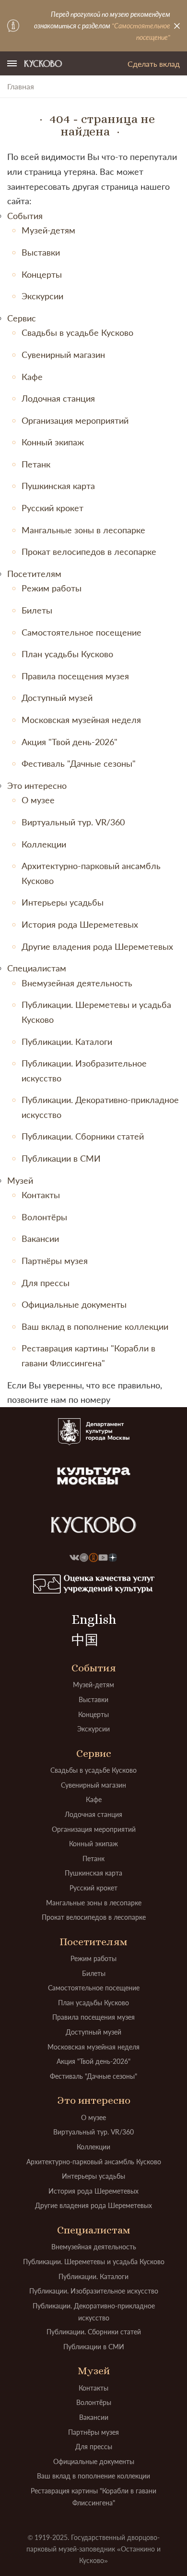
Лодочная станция (58, 398)
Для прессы (46, 1283)
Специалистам (37, 968)
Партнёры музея (55, 1261)
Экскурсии (42, 296)
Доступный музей (57, 698)
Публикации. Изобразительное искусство (94, 2291)
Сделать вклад (154, 64)
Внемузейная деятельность (77, 983)
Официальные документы (74, 1304)
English (94, 1619)
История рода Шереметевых (80, 924)
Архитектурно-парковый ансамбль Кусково (94, 2162)
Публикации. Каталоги (67, 1042)
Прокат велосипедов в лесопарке (89, 552)
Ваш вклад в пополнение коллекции (95, 1326)
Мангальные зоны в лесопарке (83, 530)
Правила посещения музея (75, 676)
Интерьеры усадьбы (63, 902)
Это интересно (37, 785)
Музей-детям (48, 230)
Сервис (22, 318)
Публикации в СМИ (61, 1158)
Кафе (32, 377)
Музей (20, 1180)
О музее (38, 800)
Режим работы (52, 588)
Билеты (37, 610)
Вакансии (40, 1239)
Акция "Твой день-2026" (70, 742)
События (25, 216)
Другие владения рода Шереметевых (97, 946)
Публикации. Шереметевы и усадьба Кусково (94, 2262)
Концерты (42, 274)
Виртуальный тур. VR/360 (73, 822)
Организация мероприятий (75, 420)
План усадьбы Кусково (67, 654)
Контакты (41, 1195)
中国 (85, 1640)
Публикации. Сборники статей (83, 1136)
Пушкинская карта (58, 486)
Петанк (36, 464)
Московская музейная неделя (81, 720)
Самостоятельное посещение (82, 632)
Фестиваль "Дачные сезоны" (79, 763)
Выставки (41, 252)
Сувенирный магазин (63, 355)
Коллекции (44, 844)
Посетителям (34, 574)
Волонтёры (44, 1217)
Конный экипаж (53, 442)
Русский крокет (53, 508)
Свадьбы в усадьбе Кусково (77, 332)
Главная (21, 86)
